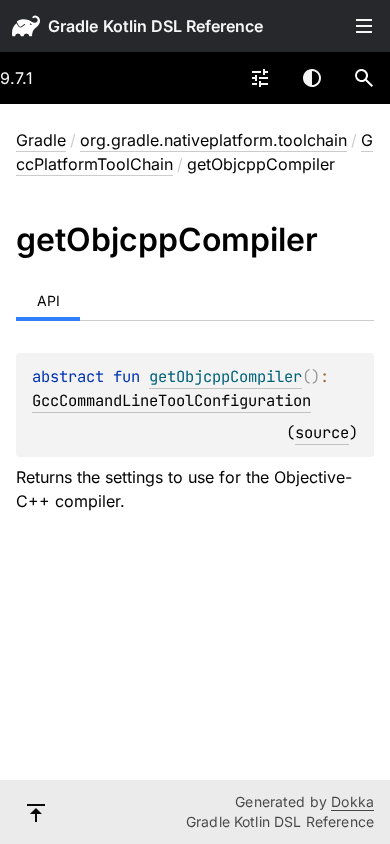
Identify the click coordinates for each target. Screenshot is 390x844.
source (322, 432)
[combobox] (260, 78)
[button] (364, 78)
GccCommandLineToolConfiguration (171, 400)
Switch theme (312, 78)
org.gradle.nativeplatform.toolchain (213, 140)
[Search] (364, 78)
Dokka (352, 801)
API (48, 300)
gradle (73, 26)
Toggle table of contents (364, 26)
